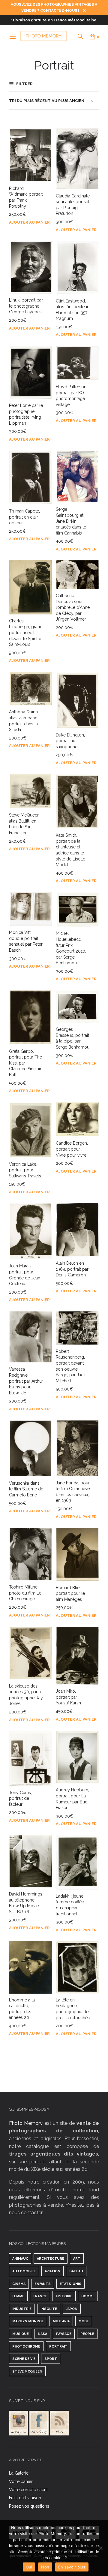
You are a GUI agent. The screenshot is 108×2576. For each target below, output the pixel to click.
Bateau (76, 2271)
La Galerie (19, 2473)
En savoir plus (72, 2567)
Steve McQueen (27, 2371)
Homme (88, 2296)
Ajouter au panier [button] (29, 222)
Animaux (20, 2259)
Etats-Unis (70, 2284)
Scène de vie (24, 2359)
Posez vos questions (29, 2506)
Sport (51, 2359)
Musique (21, 2334)
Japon (72, 2309)
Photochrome (26, 2347)
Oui (29, 2567)
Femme (18, 2296)
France (40, 2296)
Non (45, 2567)
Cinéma (19, 2284)
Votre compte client (28, 2490)
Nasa (42, 2334)
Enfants (43, 2284)
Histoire (64, 2296)
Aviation (52, 2271)
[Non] (100, 2548)
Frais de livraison (25, 2498)
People (87, 2334)
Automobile (24, 2271)
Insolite (49, 2309)
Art (77, 2259)
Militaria (61, 2321)
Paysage (64, 2334)
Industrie (22, 2309)
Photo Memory (26, 2123)
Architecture (51, 2259)
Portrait (58, 2347)
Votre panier (21, 2481)
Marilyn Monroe (28, 2321)
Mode (84, 2321)
